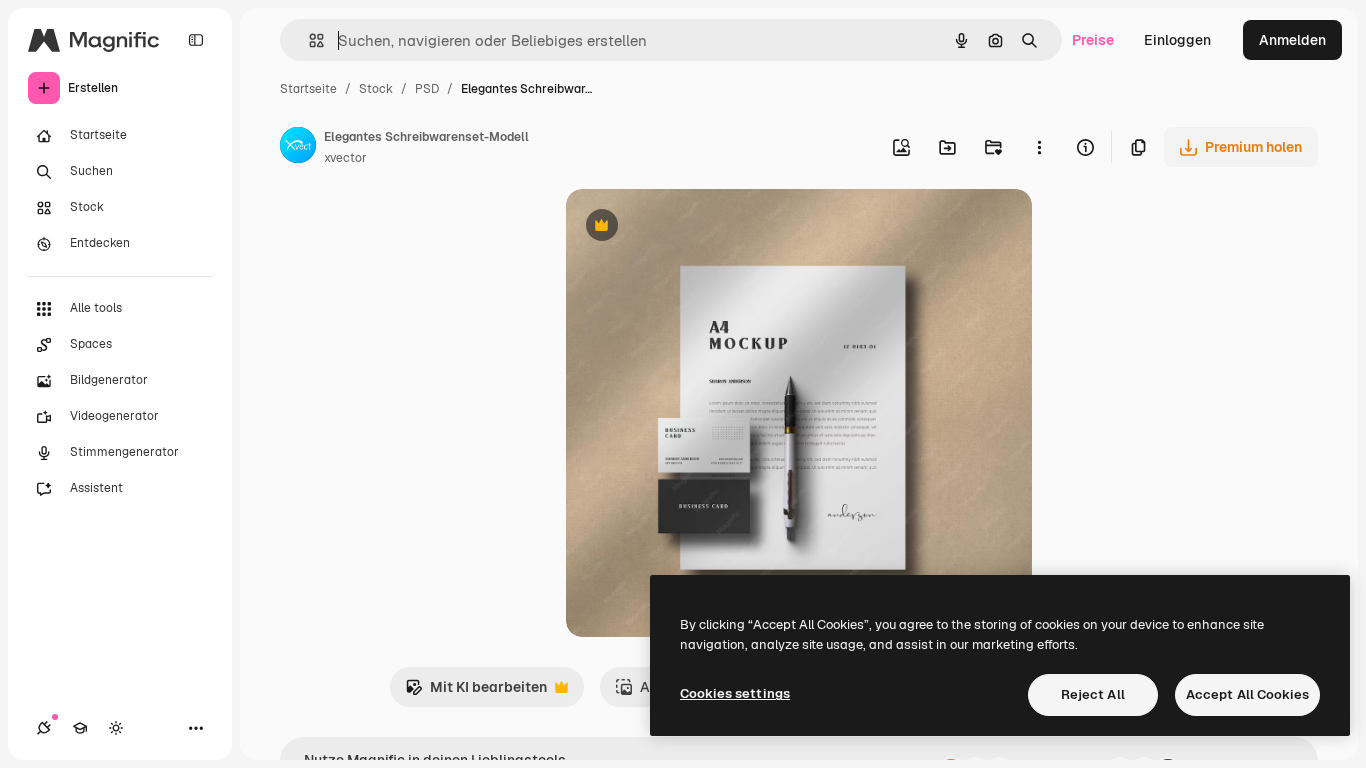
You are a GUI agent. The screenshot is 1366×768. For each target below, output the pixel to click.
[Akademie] (80, 728)
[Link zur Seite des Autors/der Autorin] (298, 148)
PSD (427, 89)
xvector (345, 158)
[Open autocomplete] (308, 40)
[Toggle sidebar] (196, 40)
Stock (376, 89)
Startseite (308, 89)
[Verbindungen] (44, 728)
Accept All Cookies (1247, 694)
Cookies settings (735, 693)
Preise (1093, 40)
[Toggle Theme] (116, 728)
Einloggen (1177, 40)
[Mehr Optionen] (1039, 147)
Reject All (1093, 694)
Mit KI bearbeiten (476, 692)
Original (694, 227)
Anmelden (1292, 40)
